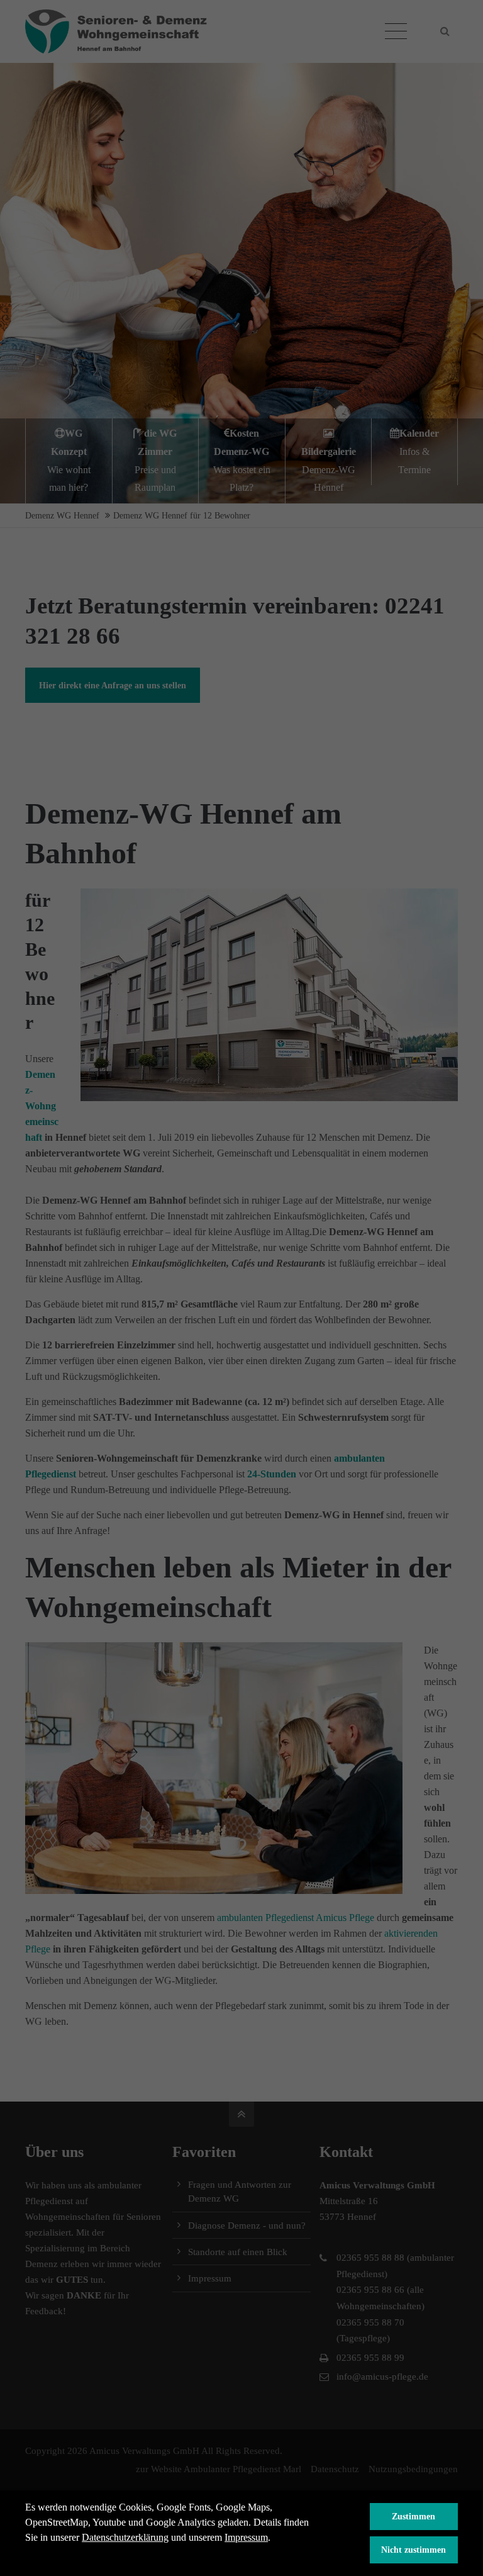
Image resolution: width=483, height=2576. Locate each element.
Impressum (246, 2537)
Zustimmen (414, 2516)
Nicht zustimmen (414, 2550)
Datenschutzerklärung (125, 2537)
